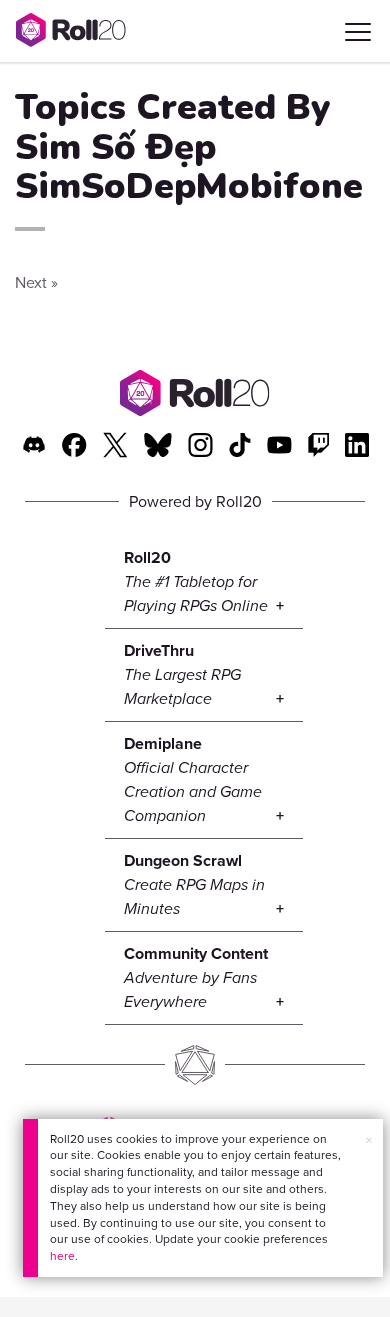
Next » (36, 282)
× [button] (369, 1140)
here (62, 1256)
